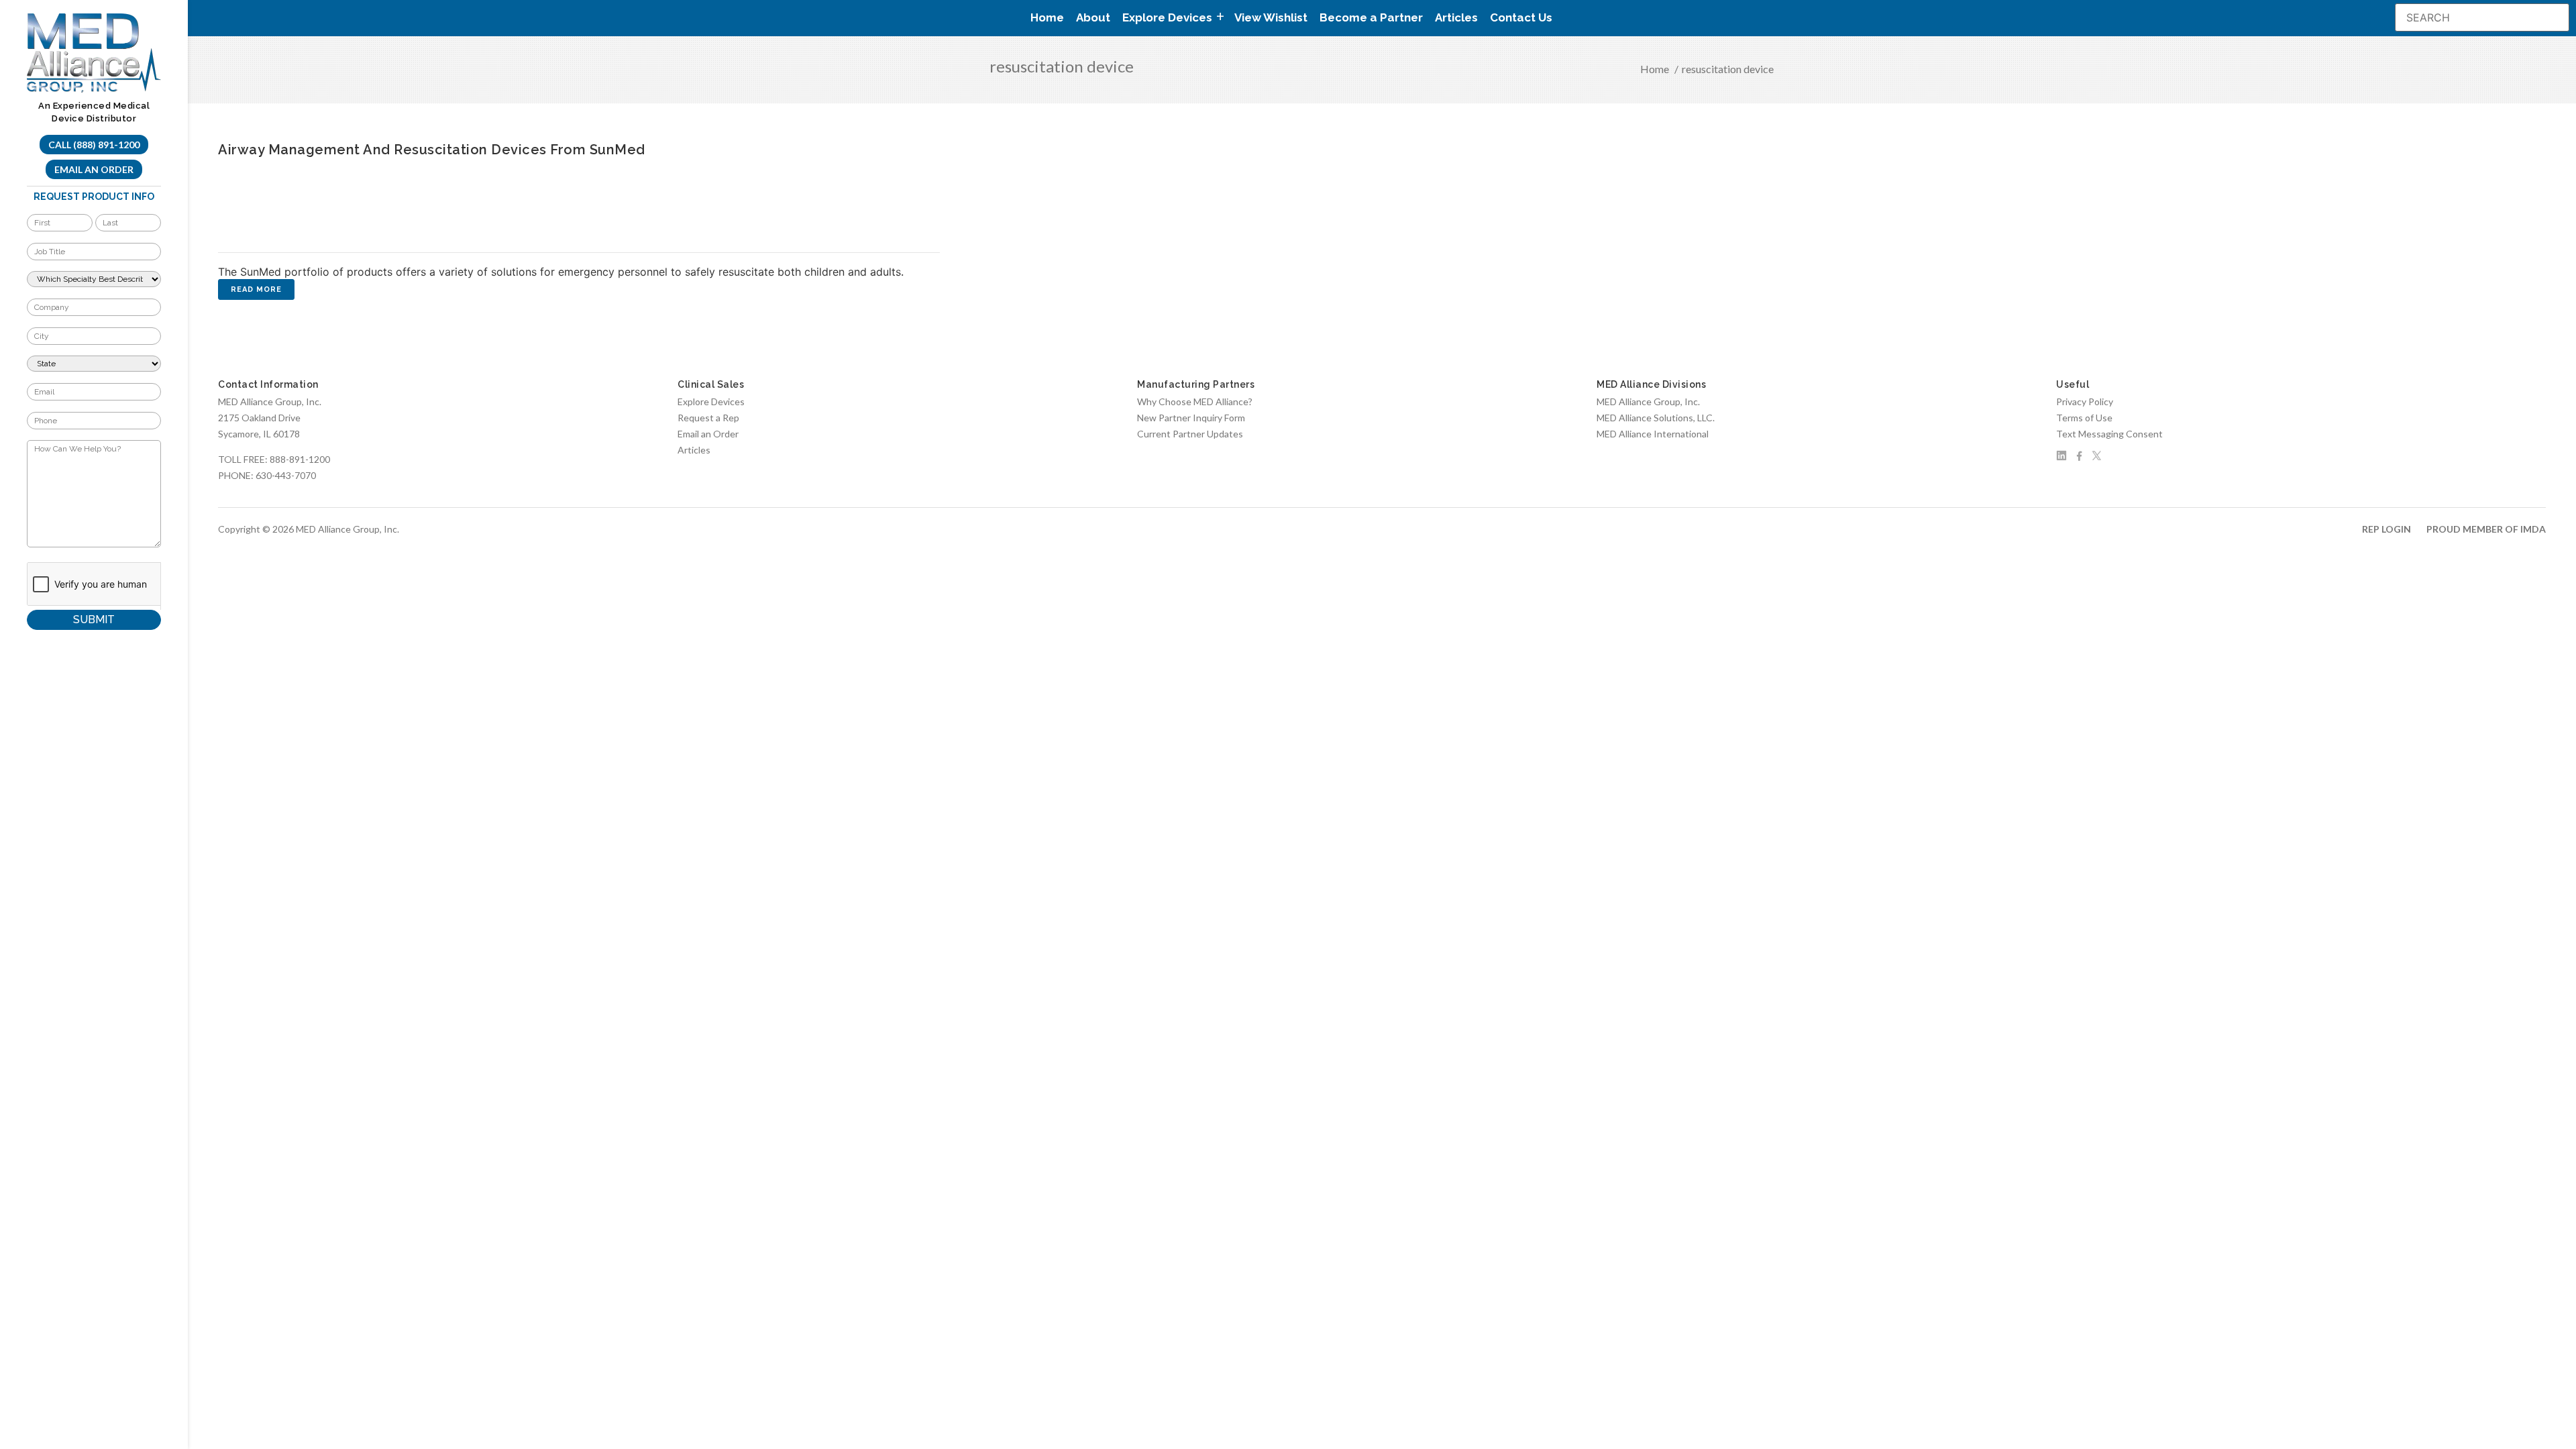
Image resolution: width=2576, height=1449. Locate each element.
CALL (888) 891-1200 (94, 145)
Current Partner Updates (1190, 434)
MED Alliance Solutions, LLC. (1656, 418)
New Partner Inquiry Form (1191, 418)
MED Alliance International (1653, 434)
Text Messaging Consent (2109, 434)
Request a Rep (708, 418)
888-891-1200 (300, 459)
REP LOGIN (2386, 529)
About (1093, 17)
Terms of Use (2084, 418)
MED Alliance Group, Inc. (1648, 401)
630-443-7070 (286, 475)
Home (1047, 17)
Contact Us (1521, 17)
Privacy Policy (2085, 401)
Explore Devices (711, 401)
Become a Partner (1371, 17)
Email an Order (94, 169)
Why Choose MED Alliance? (1195, 401)
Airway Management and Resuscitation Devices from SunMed (432, 150)
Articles (1456, 17)
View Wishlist (1271, 17)
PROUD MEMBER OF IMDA (2486, 529)
